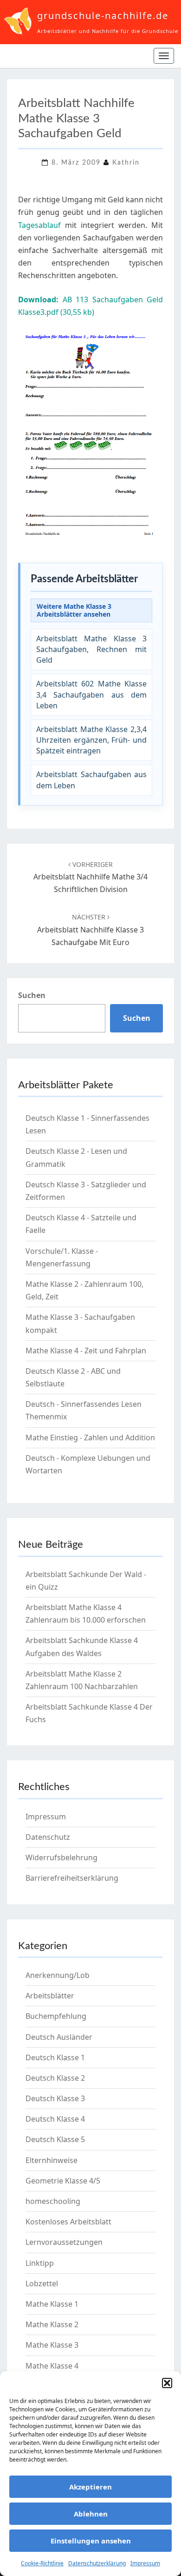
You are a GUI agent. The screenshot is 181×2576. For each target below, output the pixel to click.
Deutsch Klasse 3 (55, 2098)
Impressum (145, 2563)
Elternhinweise (52, 2160)
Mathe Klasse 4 (52, 2366)
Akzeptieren (90, 2487)
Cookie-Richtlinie (42, 2563)
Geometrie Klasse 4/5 (63, 2181)
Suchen (32, 995)
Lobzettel (42, 2283)
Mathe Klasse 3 (52, 2345)
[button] (167, 2383)
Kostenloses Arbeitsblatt (68, 2222)
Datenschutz (48, 1837)
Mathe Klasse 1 (52, 2304)
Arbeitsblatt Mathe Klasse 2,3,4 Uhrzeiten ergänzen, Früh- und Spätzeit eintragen (91, 740)
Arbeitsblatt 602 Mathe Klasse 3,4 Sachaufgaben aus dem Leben (91, 694)
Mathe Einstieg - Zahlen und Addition (90, 1438)
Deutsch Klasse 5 (55, 2139)
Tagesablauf (42, 225)
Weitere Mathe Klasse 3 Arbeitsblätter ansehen (74, 610)
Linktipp (40, 2263)
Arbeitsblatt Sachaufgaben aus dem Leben (91, 780)
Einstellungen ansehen (91, 2541)
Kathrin (126, 163)
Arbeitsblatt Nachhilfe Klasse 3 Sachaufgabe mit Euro (90, 930)
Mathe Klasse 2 (52, 2324)
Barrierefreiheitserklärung (72, 1878)
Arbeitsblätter (50, 1996)
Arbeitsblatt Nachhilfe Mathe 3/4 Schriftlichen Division (90, 877)
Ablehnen (91, 2514)
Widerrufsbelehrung (61, 1857)
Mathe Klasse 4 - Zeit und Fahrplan (86, 1351)
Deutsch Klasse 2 (55, 2078)
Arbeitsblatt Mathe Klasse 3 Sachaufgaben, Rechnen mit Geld (91, 649)
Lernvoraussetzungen (64, 2242)
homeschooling (53, 2201)
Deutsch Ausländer (59, 2037)
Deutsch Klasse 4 (55, 2119)
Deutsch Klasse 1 (55, 2057)
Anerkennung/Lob (58, 1975)
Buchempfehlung (56, 2016)
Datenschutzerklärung (97, 2563)
